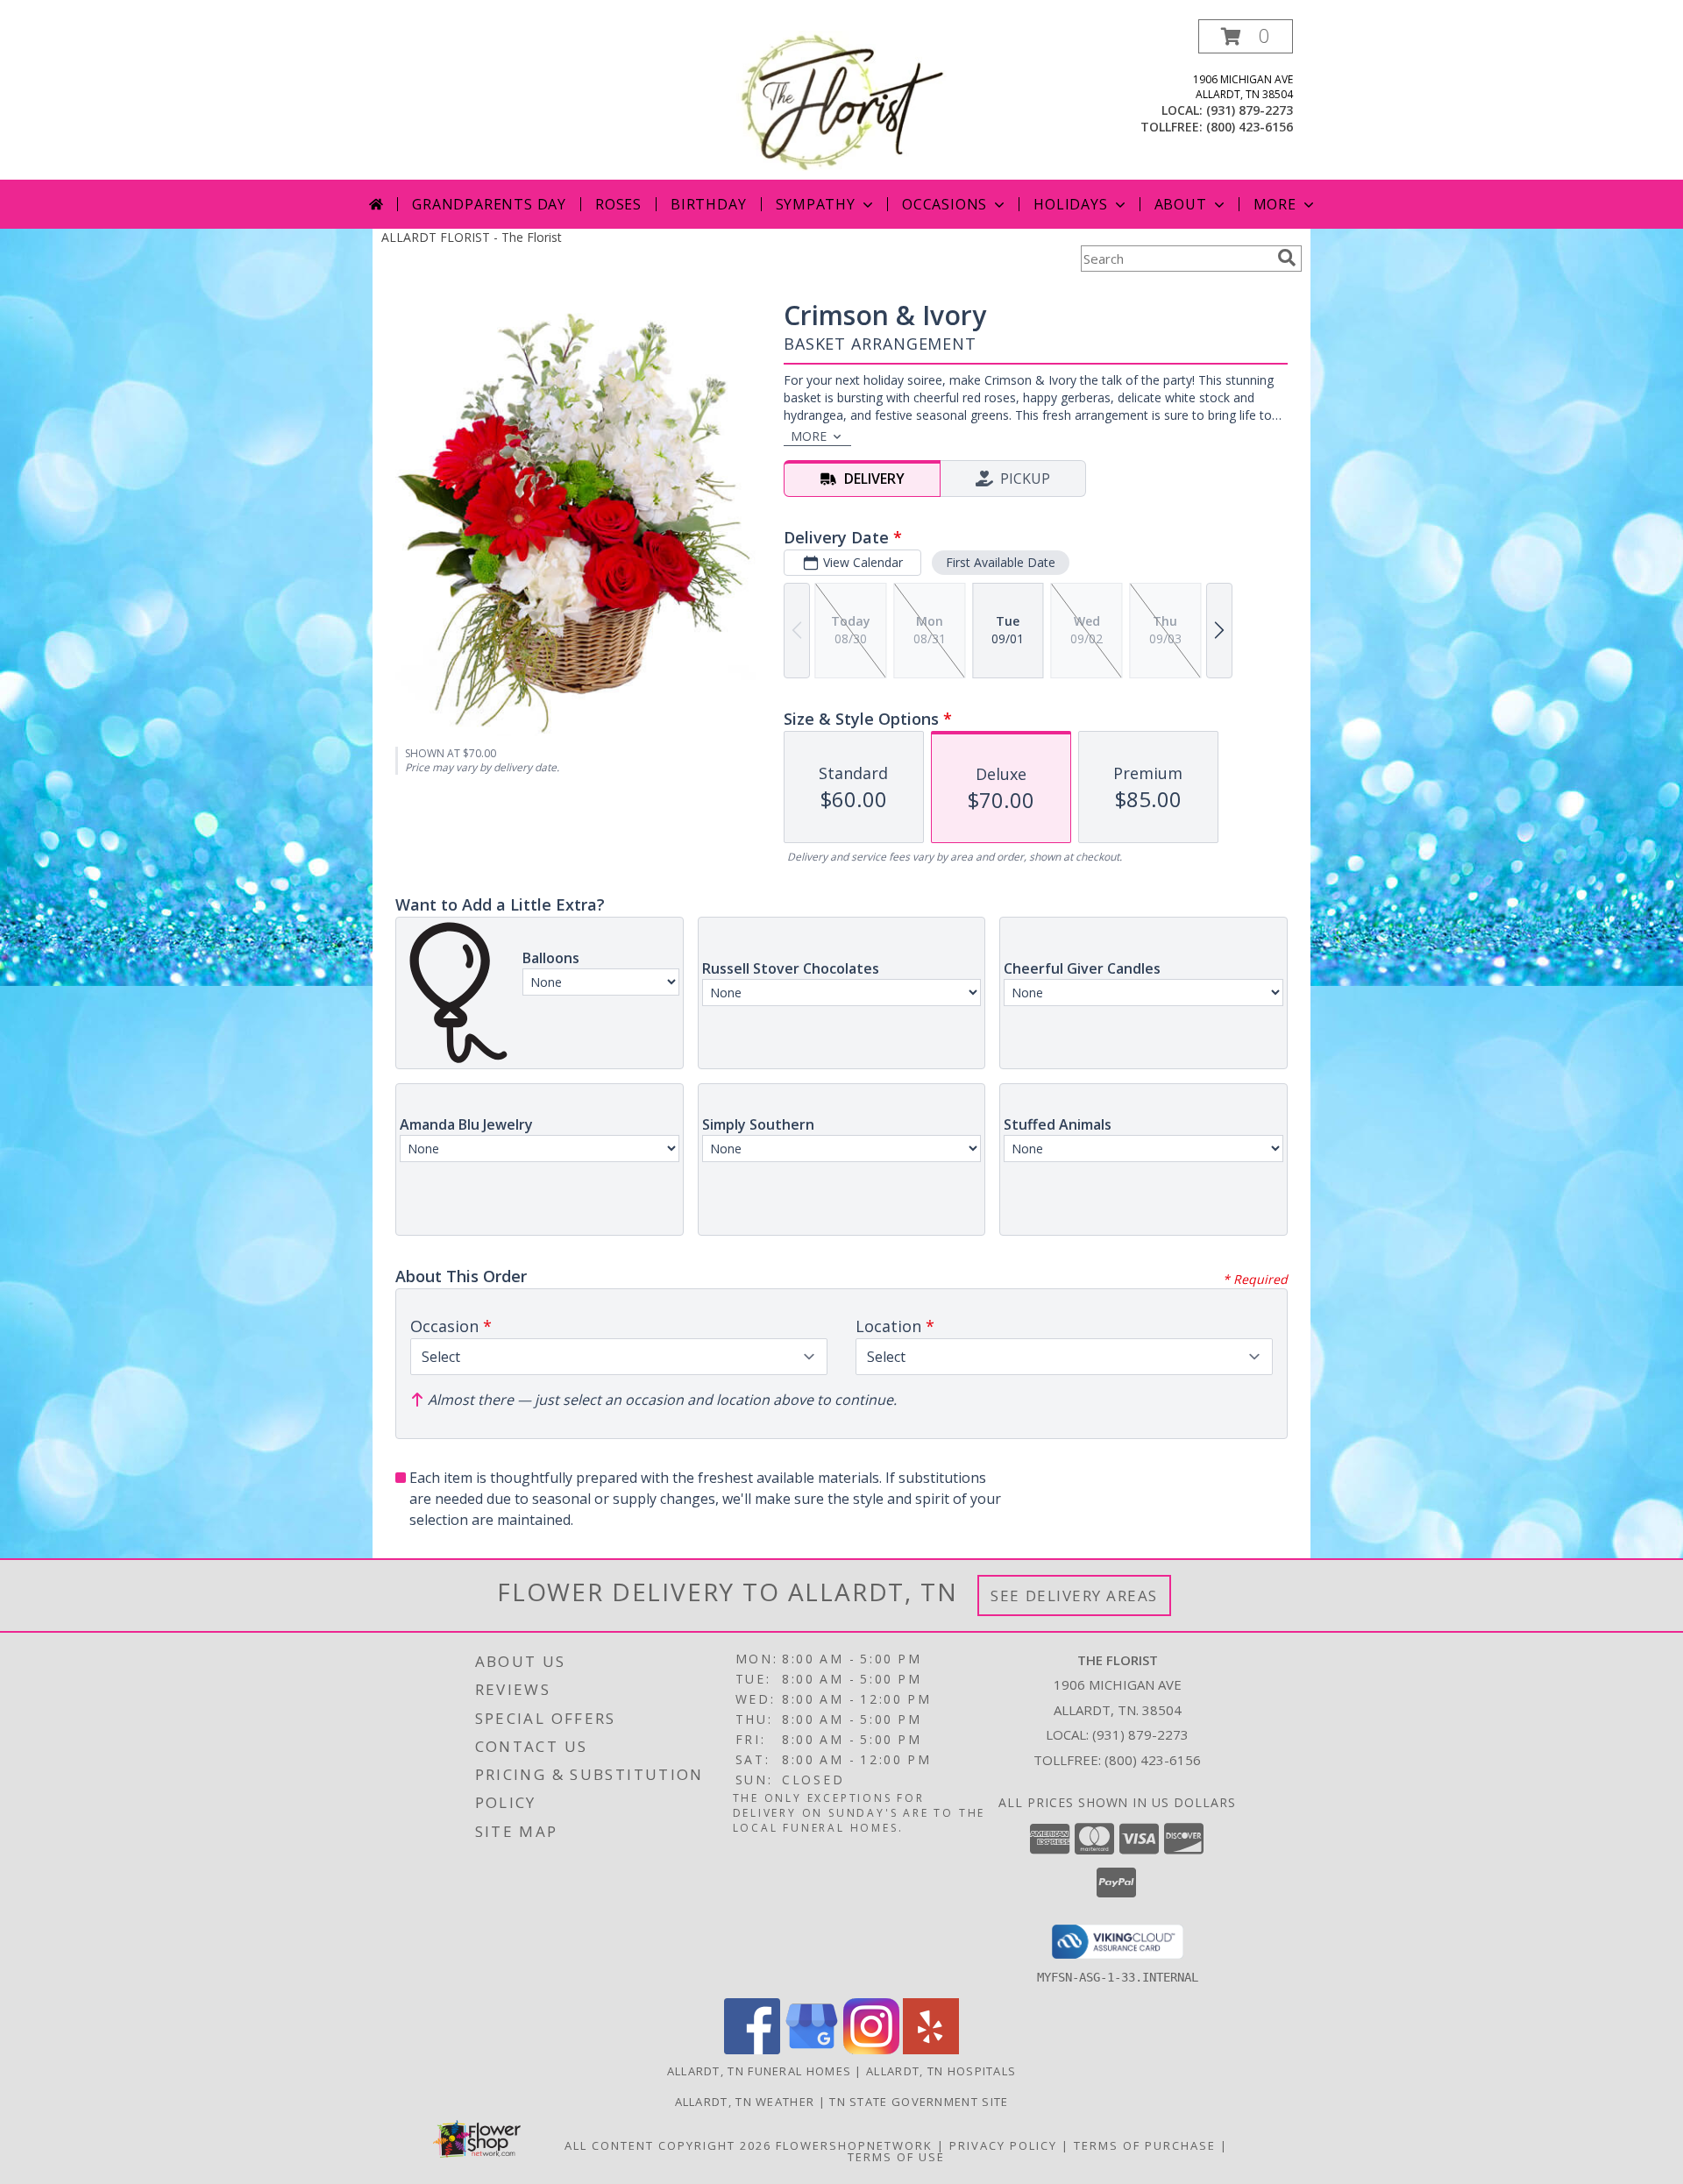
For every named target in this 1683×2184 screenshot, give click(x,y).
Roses (618, 204)
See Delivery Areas (1074, 1595)
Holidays (1070, 204)
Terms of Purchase (1145, 2145)
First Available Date (1001, 562)
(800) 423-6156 (1250, 127)
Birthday (708, 204)
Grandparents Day (489, 204)
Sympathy (816, 204)
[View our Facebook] (752, 2049)
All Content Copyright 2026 (668, 2145)
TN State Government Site (919, 2102)
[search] (1287, 258)
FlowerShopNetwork (854, 2145)
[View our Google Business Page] (812, 2049)
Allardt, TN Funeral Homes (760, 2071)
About (1181, 204)
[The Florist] (841, 99)
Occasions (944, 204)
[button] (1246, 36)
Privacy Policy (1003, 2145)
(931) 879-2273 (1250, 110)
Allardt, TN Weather (745, 2102)
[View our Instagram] (871, 2049)
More (1275, 204)
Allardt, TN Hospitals (941, 2071)
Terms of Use (896, 2157)
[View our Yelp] (931, 2049)
